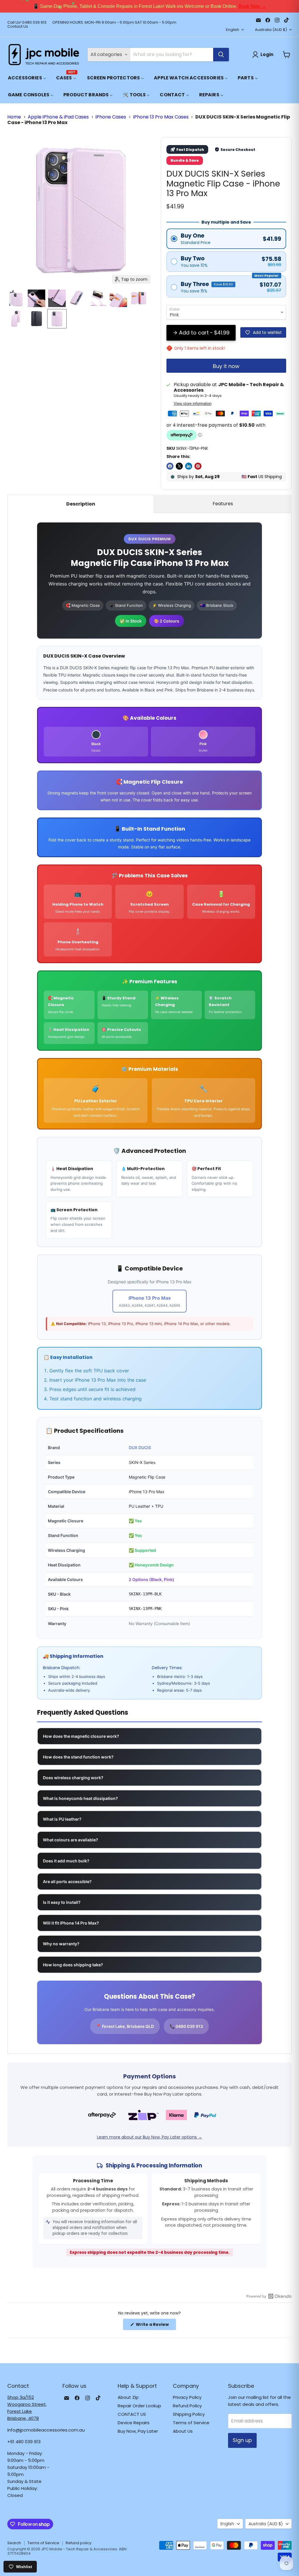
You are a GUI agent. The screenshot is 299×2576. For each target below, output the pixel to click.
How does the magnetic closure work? (81, 1736)
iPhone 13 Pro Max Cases (161, 117)
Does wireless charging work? (73, 1778)
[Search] (221, 55)
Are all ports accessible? (67, 1882)
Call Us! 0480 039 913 (27, 23)
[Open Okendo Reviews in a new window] (269, 2296)
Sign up (242, 2440)
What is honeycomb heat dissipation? (80, 1798)
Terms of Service (191, 2423)
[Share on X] (179, 466)
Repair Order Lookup (139, 2406)
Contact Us (18, 27)
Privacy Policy (187, 2397)
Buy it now (226, 366)
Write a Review (155, 2326)
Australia (271, 30)
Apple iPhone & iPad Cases (58, 117)
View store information (193, 404)
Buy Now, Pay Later (138, 2431)
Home (14, 117)
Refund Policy (187, 2406)
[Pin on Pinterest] (198, 466)
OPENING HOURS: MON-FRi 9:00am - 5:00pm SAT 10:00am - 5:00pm (114, 23)
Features (223, 504)
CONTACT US (132, 2414)
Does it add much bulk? (66, 1861)
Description (81, 504)
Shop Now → (228, 6)
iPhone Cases (111, 117)
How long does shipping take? (73, 1965)
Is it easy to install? (62, 1902)
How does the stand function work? (78, 1757)
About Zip (128, 2397)
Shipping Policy (189, 2414)
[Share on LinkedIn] (189, 466)
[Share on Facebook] (170, 466)
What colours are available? (71, 1840)
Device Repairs (134, 2423)
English (233, 30)
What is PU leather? (62, 1819)
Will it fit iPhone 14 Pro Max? (71, 1923)
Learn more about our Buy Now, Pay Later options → (149, 2137)
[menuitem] (27, 78)
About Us (183, 2431)
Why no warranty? (61, 1944)
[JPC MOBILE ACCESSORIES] (44, 55)
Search (14, 2543)
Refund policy (79, 2543)
